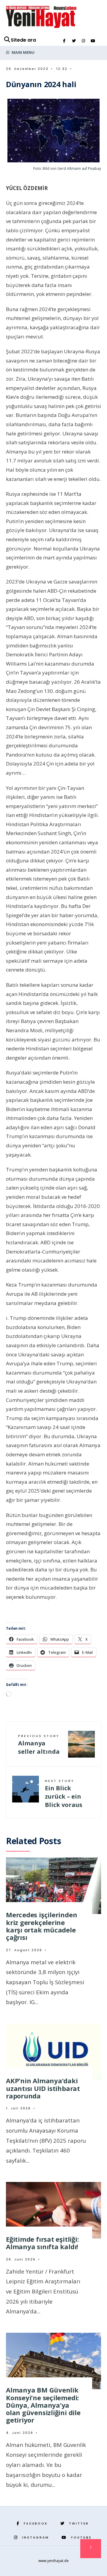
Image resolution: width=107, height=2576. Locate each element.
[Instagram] (83, 41)
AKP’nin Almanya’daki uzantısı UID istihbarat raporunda (43, 2088)
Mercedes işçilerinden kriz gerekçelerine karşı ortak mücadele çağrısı (41, 1926)
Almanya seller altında (39, 1744)
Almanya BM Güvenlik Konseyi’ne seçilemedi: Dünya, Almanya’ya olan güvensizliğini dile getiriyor (43, 2405)
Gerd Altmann (69, 168)
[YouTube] (93, 41)
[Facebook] (64, 41)
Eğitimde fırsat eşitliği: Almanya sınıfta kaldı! (43, 2243)
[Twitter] (74, 41)
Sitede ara (23, 40)
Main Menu (23, 52)
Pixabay (95, 168)
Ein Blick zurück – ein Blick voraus (64, 1794)
